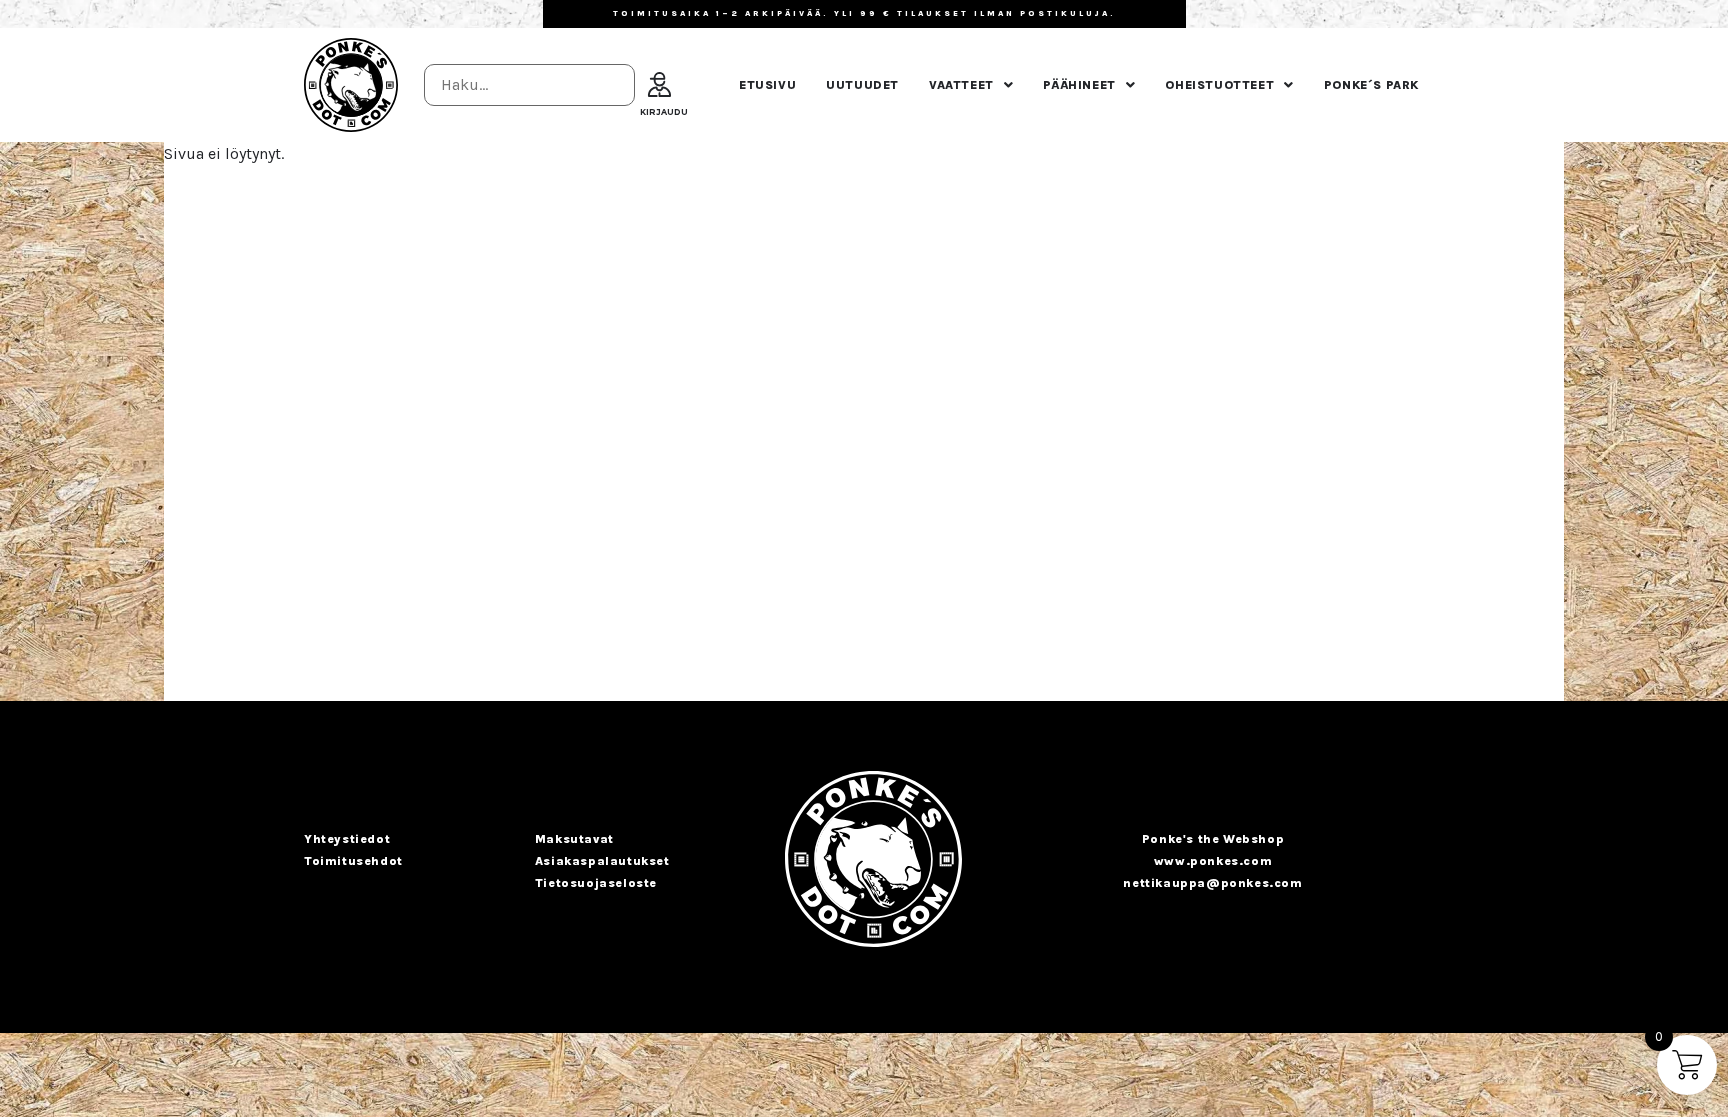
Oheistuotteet (1219, 85)
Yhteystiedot (347, 839)
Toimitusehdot (353, 861)
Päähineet (1079, 85)
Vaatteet (961, 85)
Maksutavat (574, 839)
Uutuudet (862, 85)
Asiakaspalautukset (602, 861)
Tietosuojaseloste (596, 883)
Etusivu (767, 85)
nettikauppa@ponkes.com (1212, 883)
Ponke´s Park (1371, 85)
